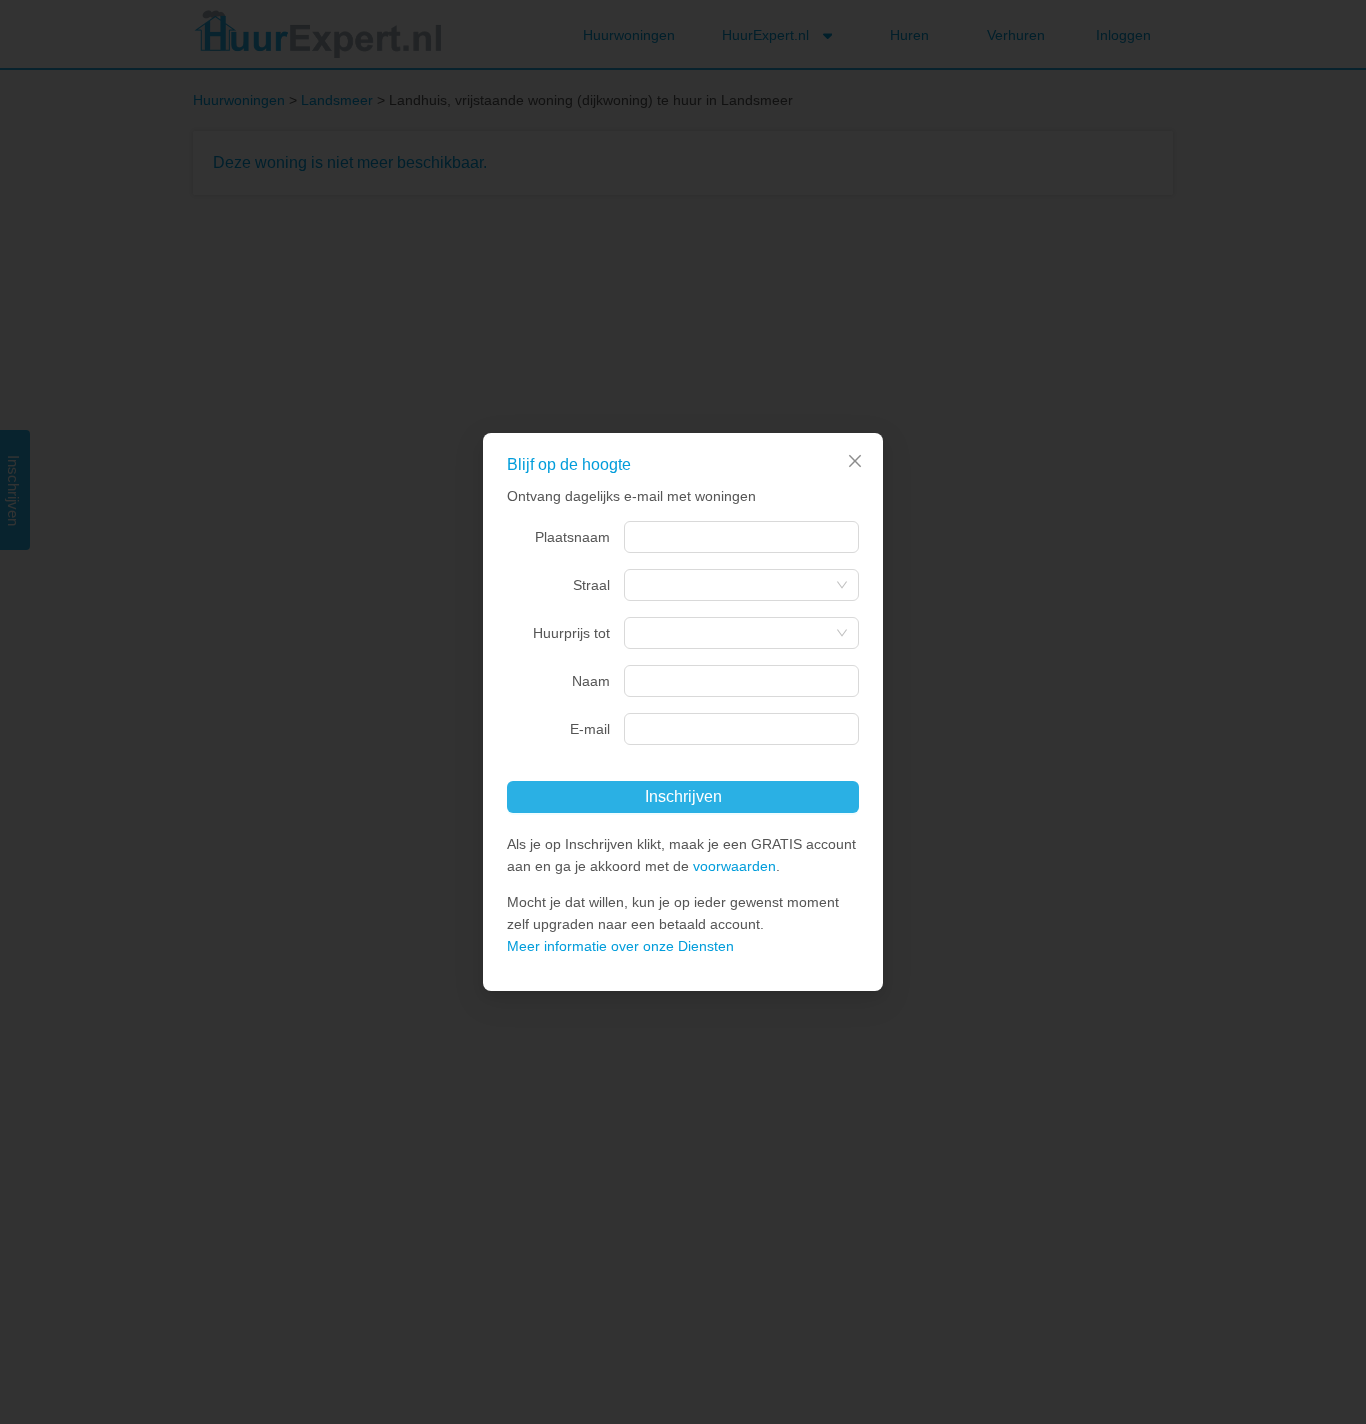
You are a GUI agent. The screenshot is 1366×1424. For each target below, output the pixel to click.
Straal (591, 585)
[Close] (855, 461)
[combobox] (741, 537)
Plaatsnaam (572, 537)
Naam (591, 681)
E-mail (590, 729)
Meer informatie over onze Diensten (620, 946)
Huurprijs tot (571, 633)
